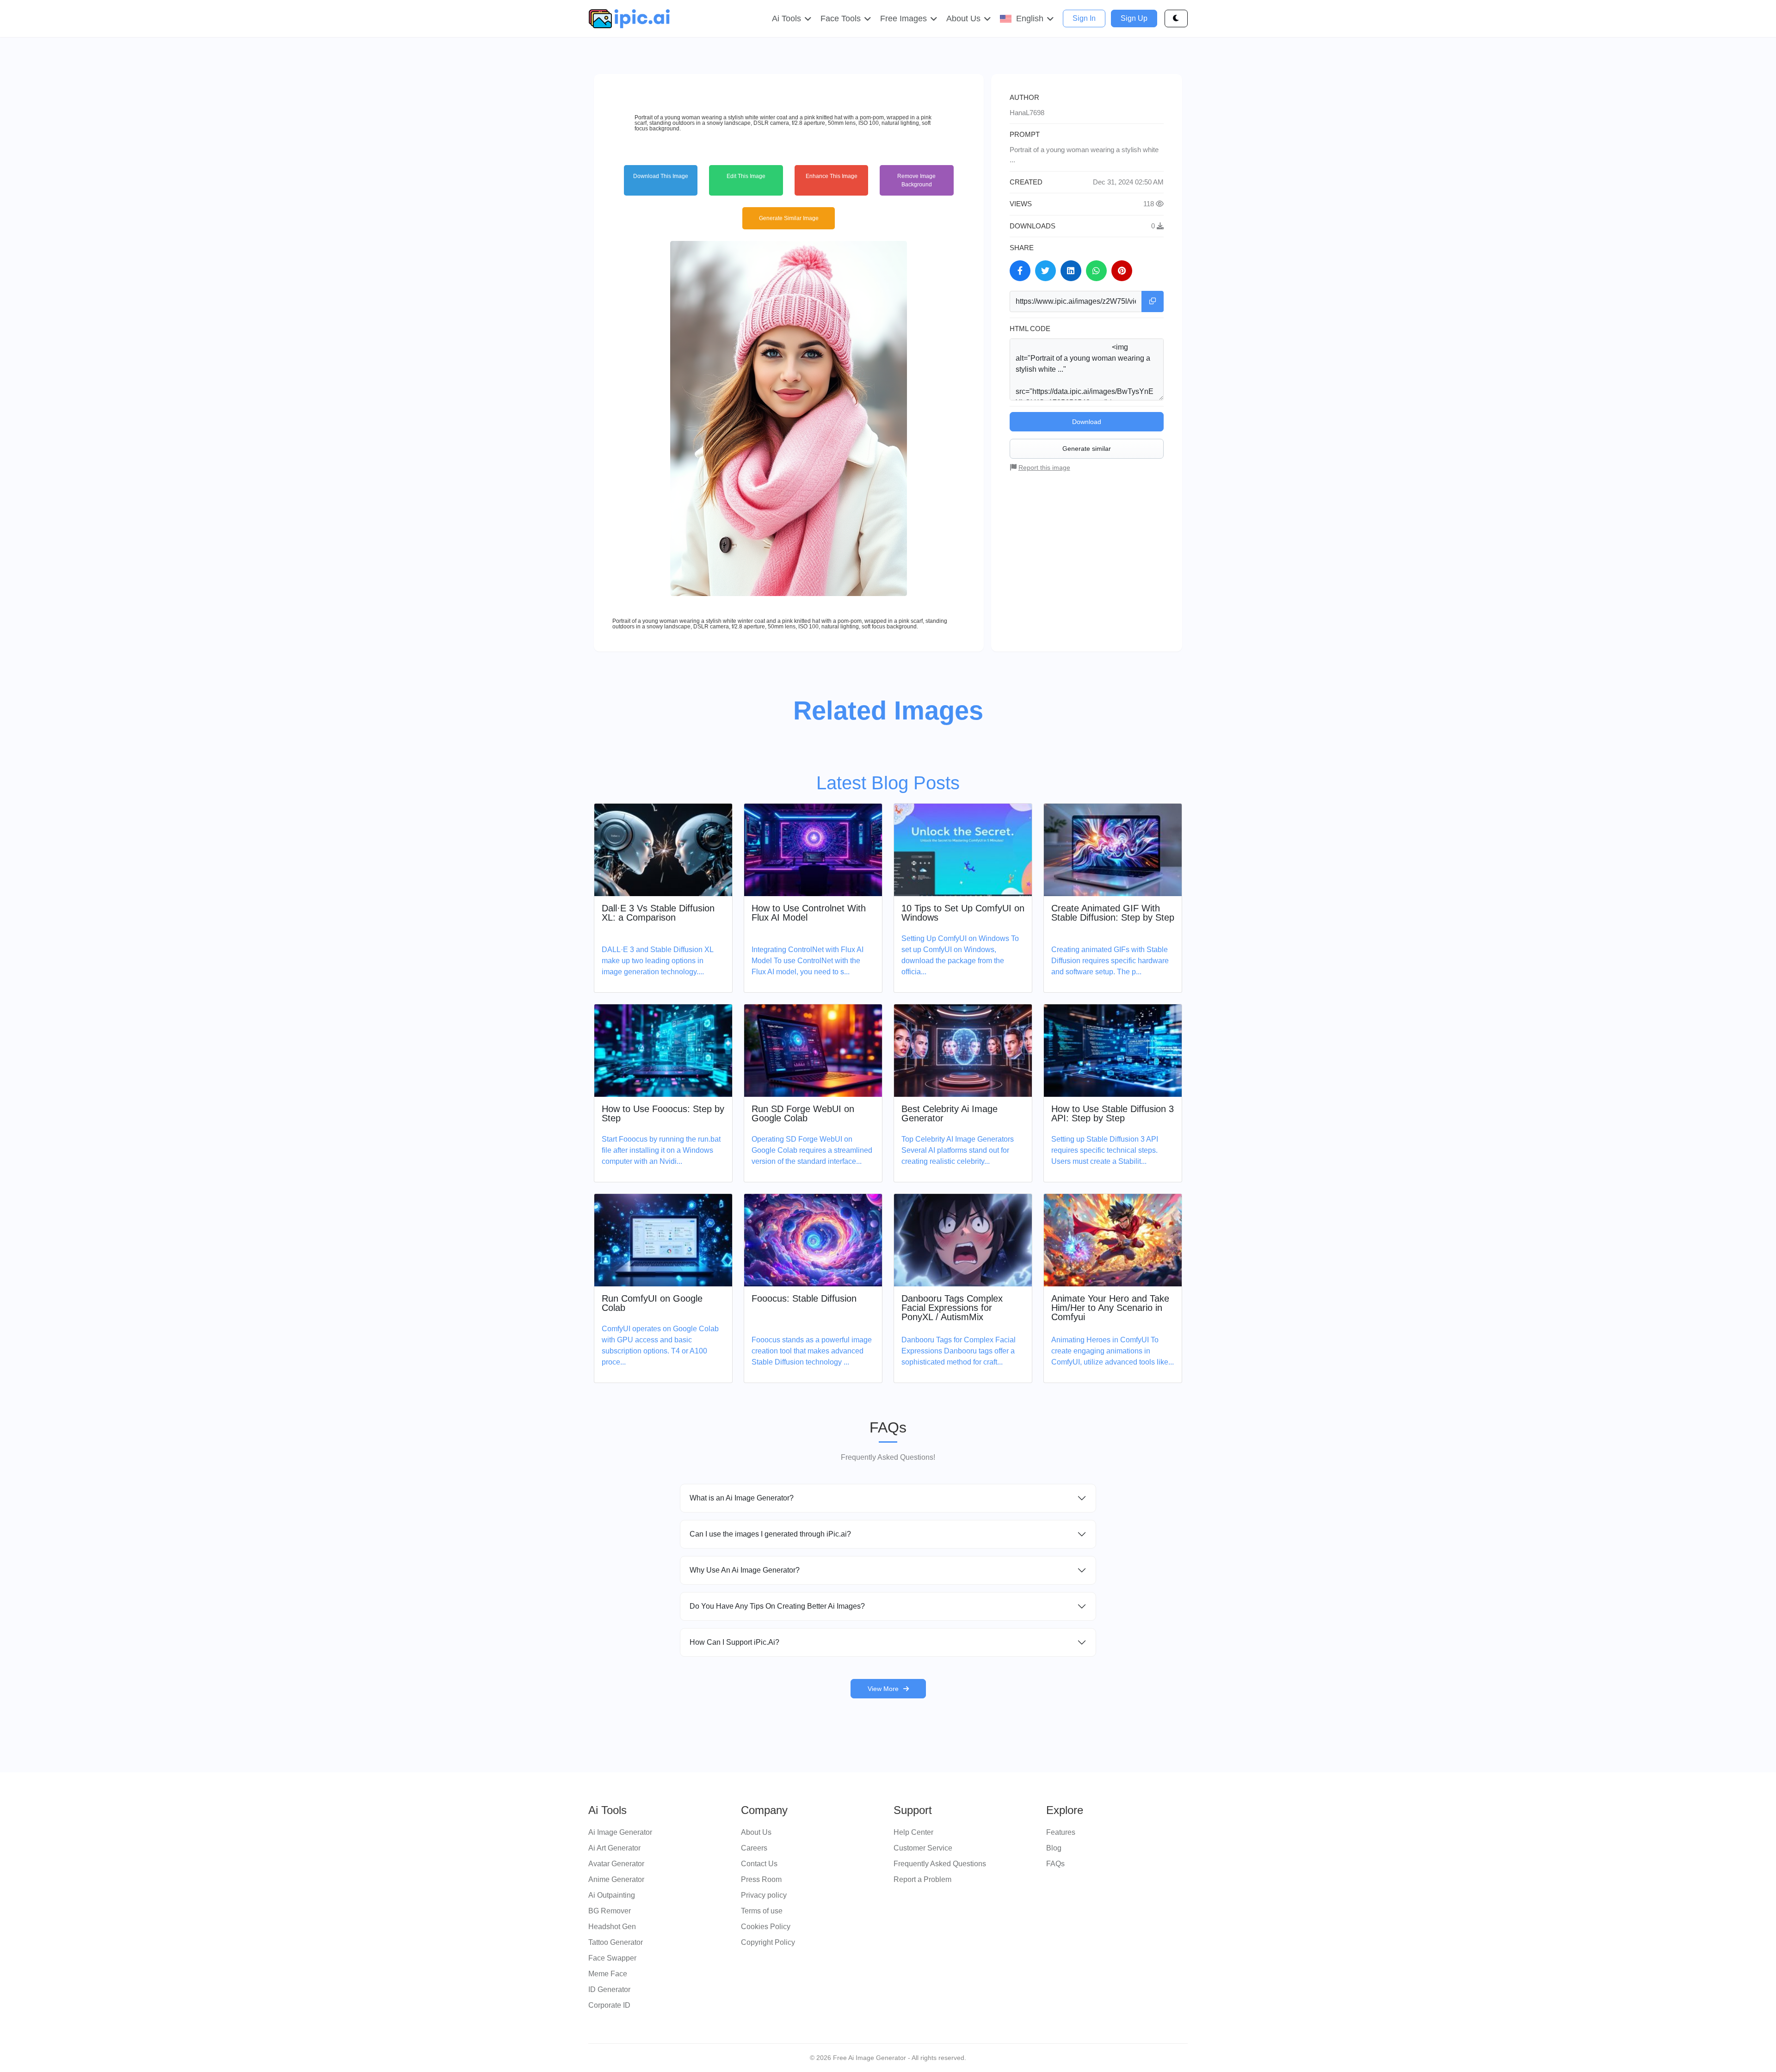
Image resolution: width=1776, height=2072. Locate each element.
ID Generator (609, 1989)
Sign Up (1134, 18)
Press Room (761, 1879)
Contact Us (759, 1864)
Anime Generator (616, 1879)
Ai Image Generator (620, 1832)
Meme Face (608, 1974)
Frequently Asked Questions (940, 1864)
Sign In (1084, 18)
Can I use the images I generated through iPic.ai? (770, 1534)
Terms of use (762, 1911)
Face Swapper (612, 1958)
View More (883, 1689)
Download (1087, 422)
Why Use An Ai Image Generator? (745, 1570)
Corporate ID (609, 2005)
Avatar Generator (616, 1864)
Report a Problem (922, 1879)
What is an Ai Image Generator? (742, 1498)
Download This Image (661, 176)
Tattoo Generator (616, 1942)
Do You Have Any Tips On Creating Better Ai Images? (777, 1606)
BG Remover (610, 1911)
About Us (756, 1832)
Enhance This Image (832, 176)
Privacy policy (764, 1895)
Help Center (913, 1832)
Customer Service (923, 1848)
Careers (754, 1848)
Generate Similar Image (789, 218)
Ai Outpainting (612, 1895)
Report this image (1044, 467)
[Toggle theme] (1176, 18)
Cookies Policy (766, 1927)
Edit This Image (746, 176)
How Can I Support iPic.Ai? (734, 1642)
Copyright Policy (768, 1942)
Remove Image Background (916, 180)
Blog (1054, 1848)
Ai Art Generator (614, 1848)
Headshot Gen (612, 1927)
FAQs (1055, 1864)
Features (1061, 1832)
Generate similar (1087, 449)
